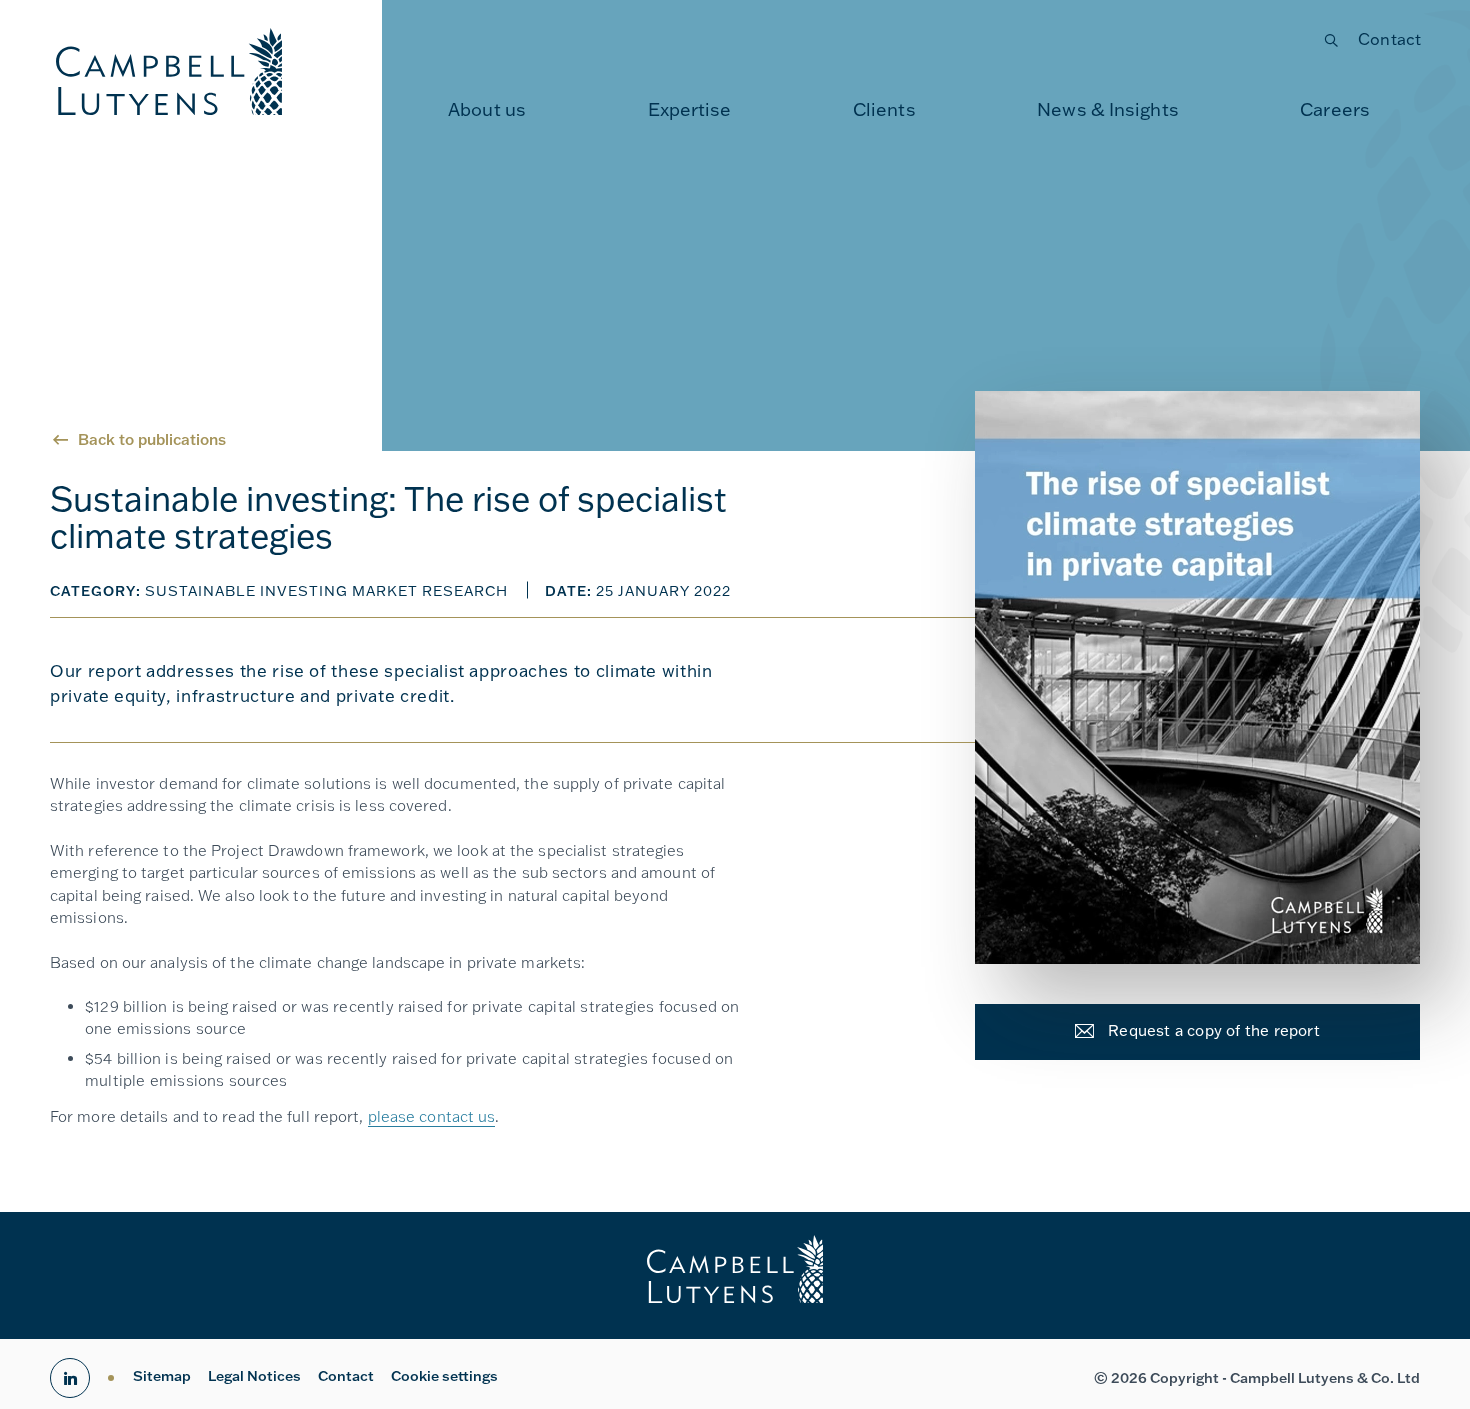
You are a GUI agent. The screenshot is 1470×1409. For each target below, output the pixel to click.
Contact (1389, 39)
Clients (884, 109)
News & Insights (1108, 109)
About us (487, 109)
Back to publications (152, 439)
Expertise (690, 109)
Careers (1335, 109)
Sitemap (162, 1376)
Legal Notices (254, 1376)
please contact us (432, 1116)
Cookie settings (444, 1376)
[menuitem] (487, 110)
